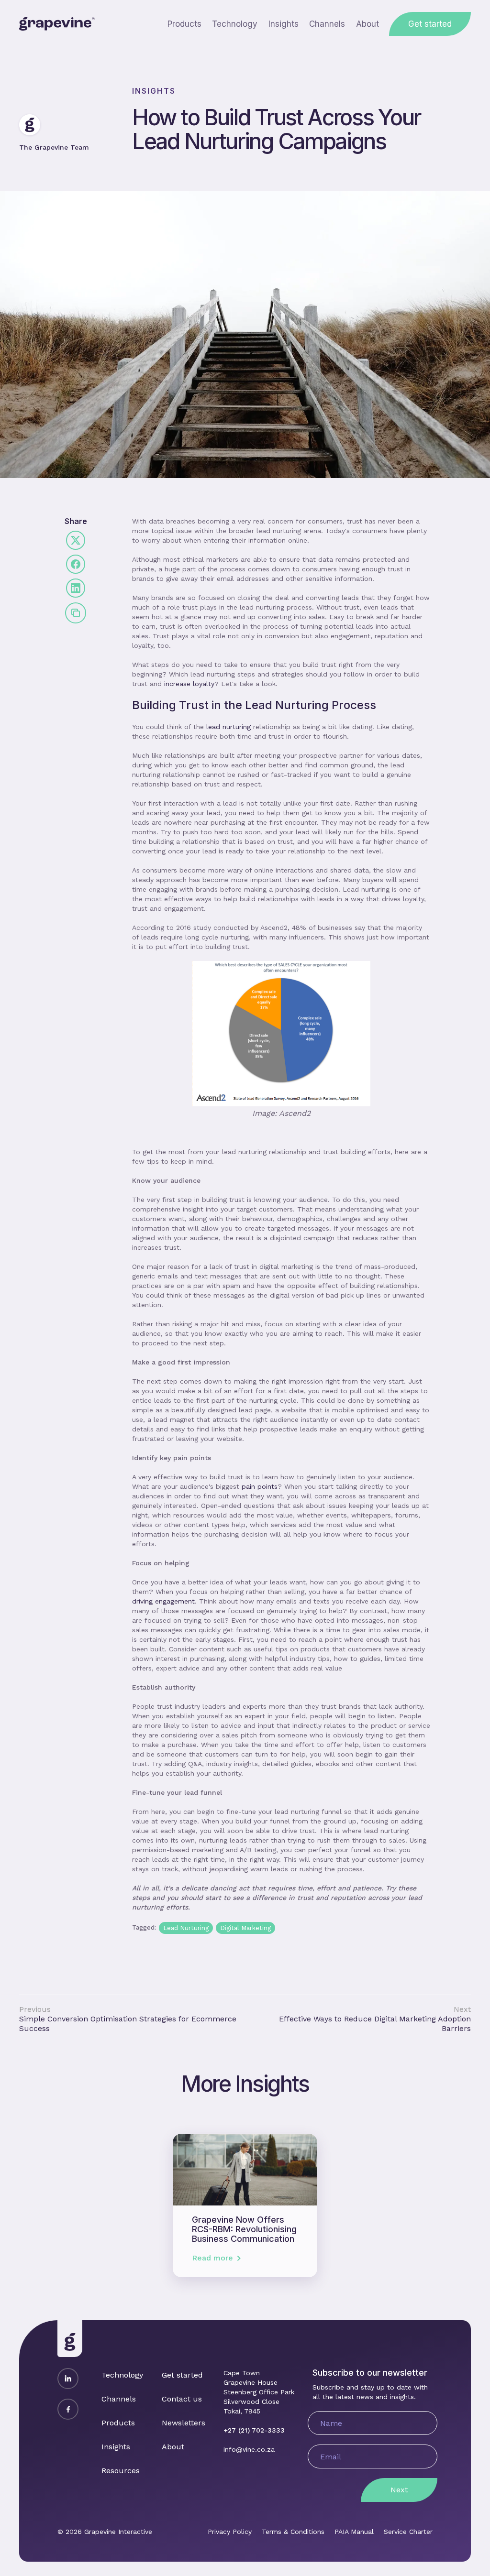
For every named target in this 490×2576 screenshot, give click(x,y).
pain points (260, 1486)
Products (184, 24)
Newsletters (184, 2423)
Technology (235, 24)
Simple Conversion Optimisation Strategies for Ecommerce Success (128, 2024)
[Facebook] (68, 2409)
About (367, 24)
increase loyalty (189, 684)
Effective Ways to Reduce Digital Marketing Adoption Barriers (375, 2024)
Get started (430, 24)
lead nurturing (228, 727)
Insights (284, 24)
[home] (57, 24)
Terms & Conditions (293, 2532)
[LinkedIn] (68, 2379)
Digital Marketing (245, 1928)
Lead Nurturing (186, 1928)
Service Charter (408, 2532)
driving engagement (163, 1601)
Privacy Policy (230, 2532)
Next (399, 2490)
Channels (327, 24)
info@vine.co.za (249, 2449)
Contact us (182, 2399)
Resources (121, 2471)
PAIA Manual (354, 2532)
